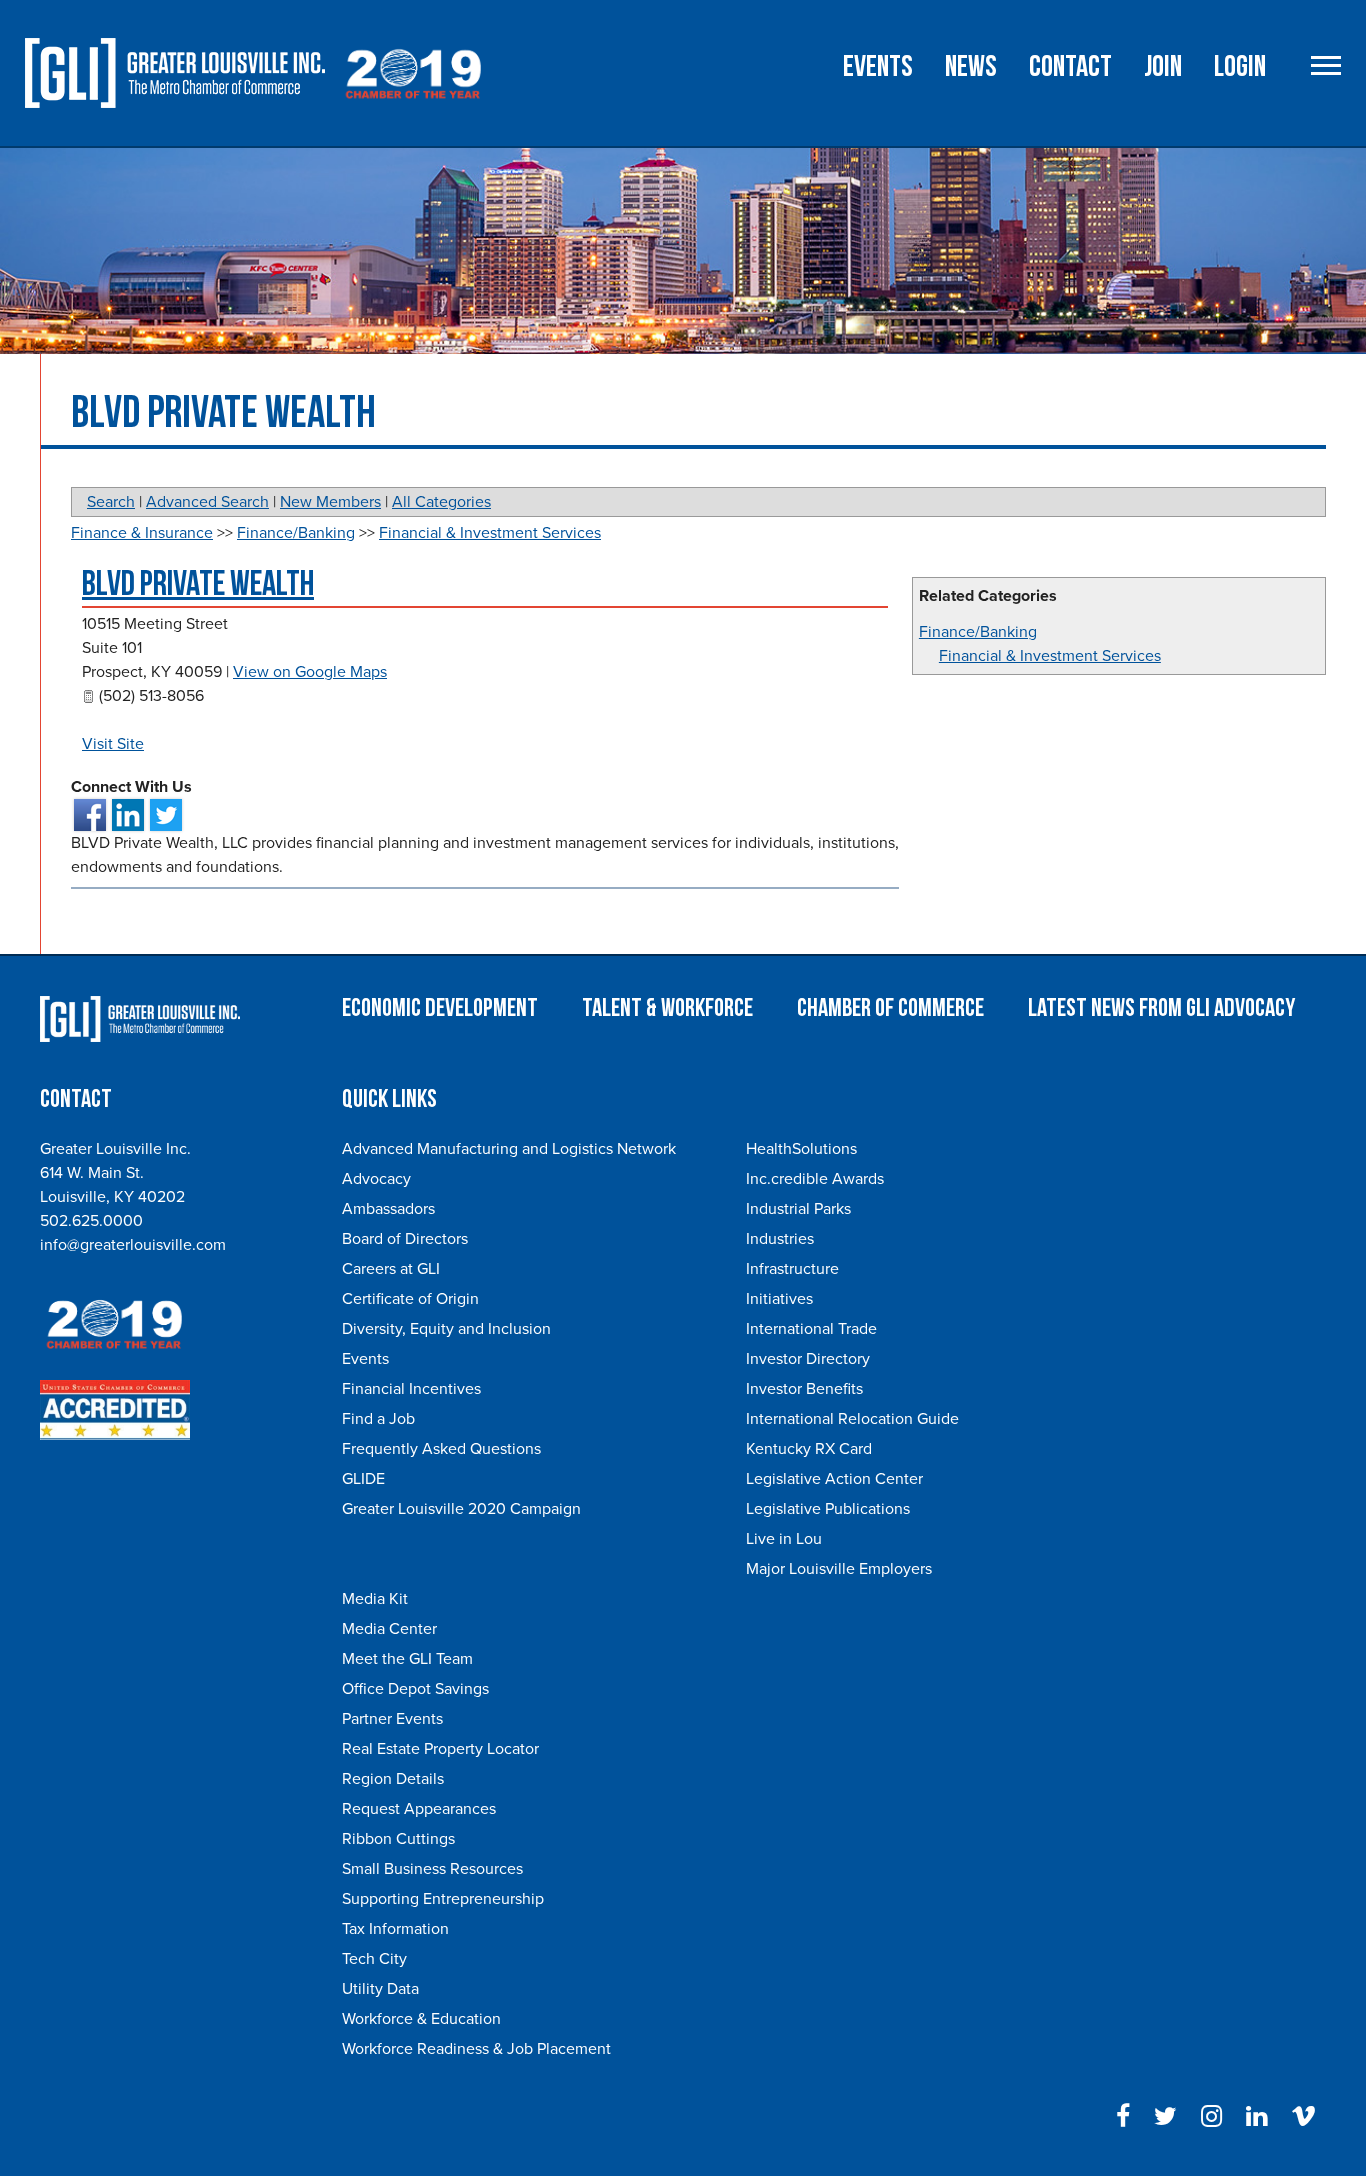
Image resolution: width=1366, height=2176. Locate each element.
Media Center (389, 1629)
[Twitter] (1165, 2117)
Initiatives (779, 1299)
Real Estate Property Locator (440, 1749)
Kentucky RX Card (809, 1449)
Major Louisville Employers (839, 1569)
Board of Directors (405, 1239)
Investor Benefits (804, 1389)
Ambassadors (388, 1209)
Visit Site (113, 744)
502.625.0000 (91, 1221)
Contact (1070, 67)
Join (1163, 67)
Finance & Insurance (142, 533)
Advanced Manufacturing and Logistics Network (509, 1149)
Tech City (374, 1959)
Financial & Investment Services (1050, 656)
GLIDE (363, 1479)
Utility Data (380, 1989)
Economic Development (440, 1008)
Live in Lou (784, 1539)
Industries (780, 1239)
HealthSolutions (801, 1149)
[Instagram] (1211, 2117)
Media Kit (375, 1599)
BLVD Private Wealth (198, 584)
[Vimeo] (1303, 2117)
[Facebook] (1123, 2117)
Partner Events (392, 1719)
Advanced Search (207, 502)
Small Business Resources (432, 1869)
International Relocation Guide (852, 1419)
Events (878, 67)
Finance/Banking (978, 632)
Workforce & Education (421, 2019)
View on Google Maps (310, 672)
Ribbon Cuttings (398, 1839)
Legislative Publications (828, 1509)
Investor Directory (808, 1359)
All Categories (441, 502)
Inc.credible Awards (815, 1179)
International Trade (811, 1329)
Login (1240, 67)
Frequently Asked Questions (441, 1449)
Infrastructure (792, 1269)
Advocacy (376, 1179)
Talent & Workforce (667, 1008)
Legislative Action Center (834, 1479)
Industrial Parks (798, 1209)
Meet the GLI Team (407, 1659)
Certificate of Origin (410, 1299)
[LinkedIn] (1256, 2117)
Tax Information (395, 1929)
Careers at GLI (391, 1269)
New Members (330, 502)
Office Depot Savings (415, 1689)
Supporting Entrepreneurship (443, 1899)
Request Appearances (419, 1809)
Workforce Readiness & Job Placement (476, 2049)
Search (111, 502)
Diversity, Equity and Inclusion (446, 1329)
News (971, 67)
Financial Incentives (411, 1389)
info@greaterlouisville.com (133, 1245)
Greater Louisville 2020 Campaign (461, 1509)
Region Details (393, 1779)
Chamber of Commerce (890, 1008)
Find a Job (378, 1419)
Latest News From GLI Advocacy (1161, 1008)
